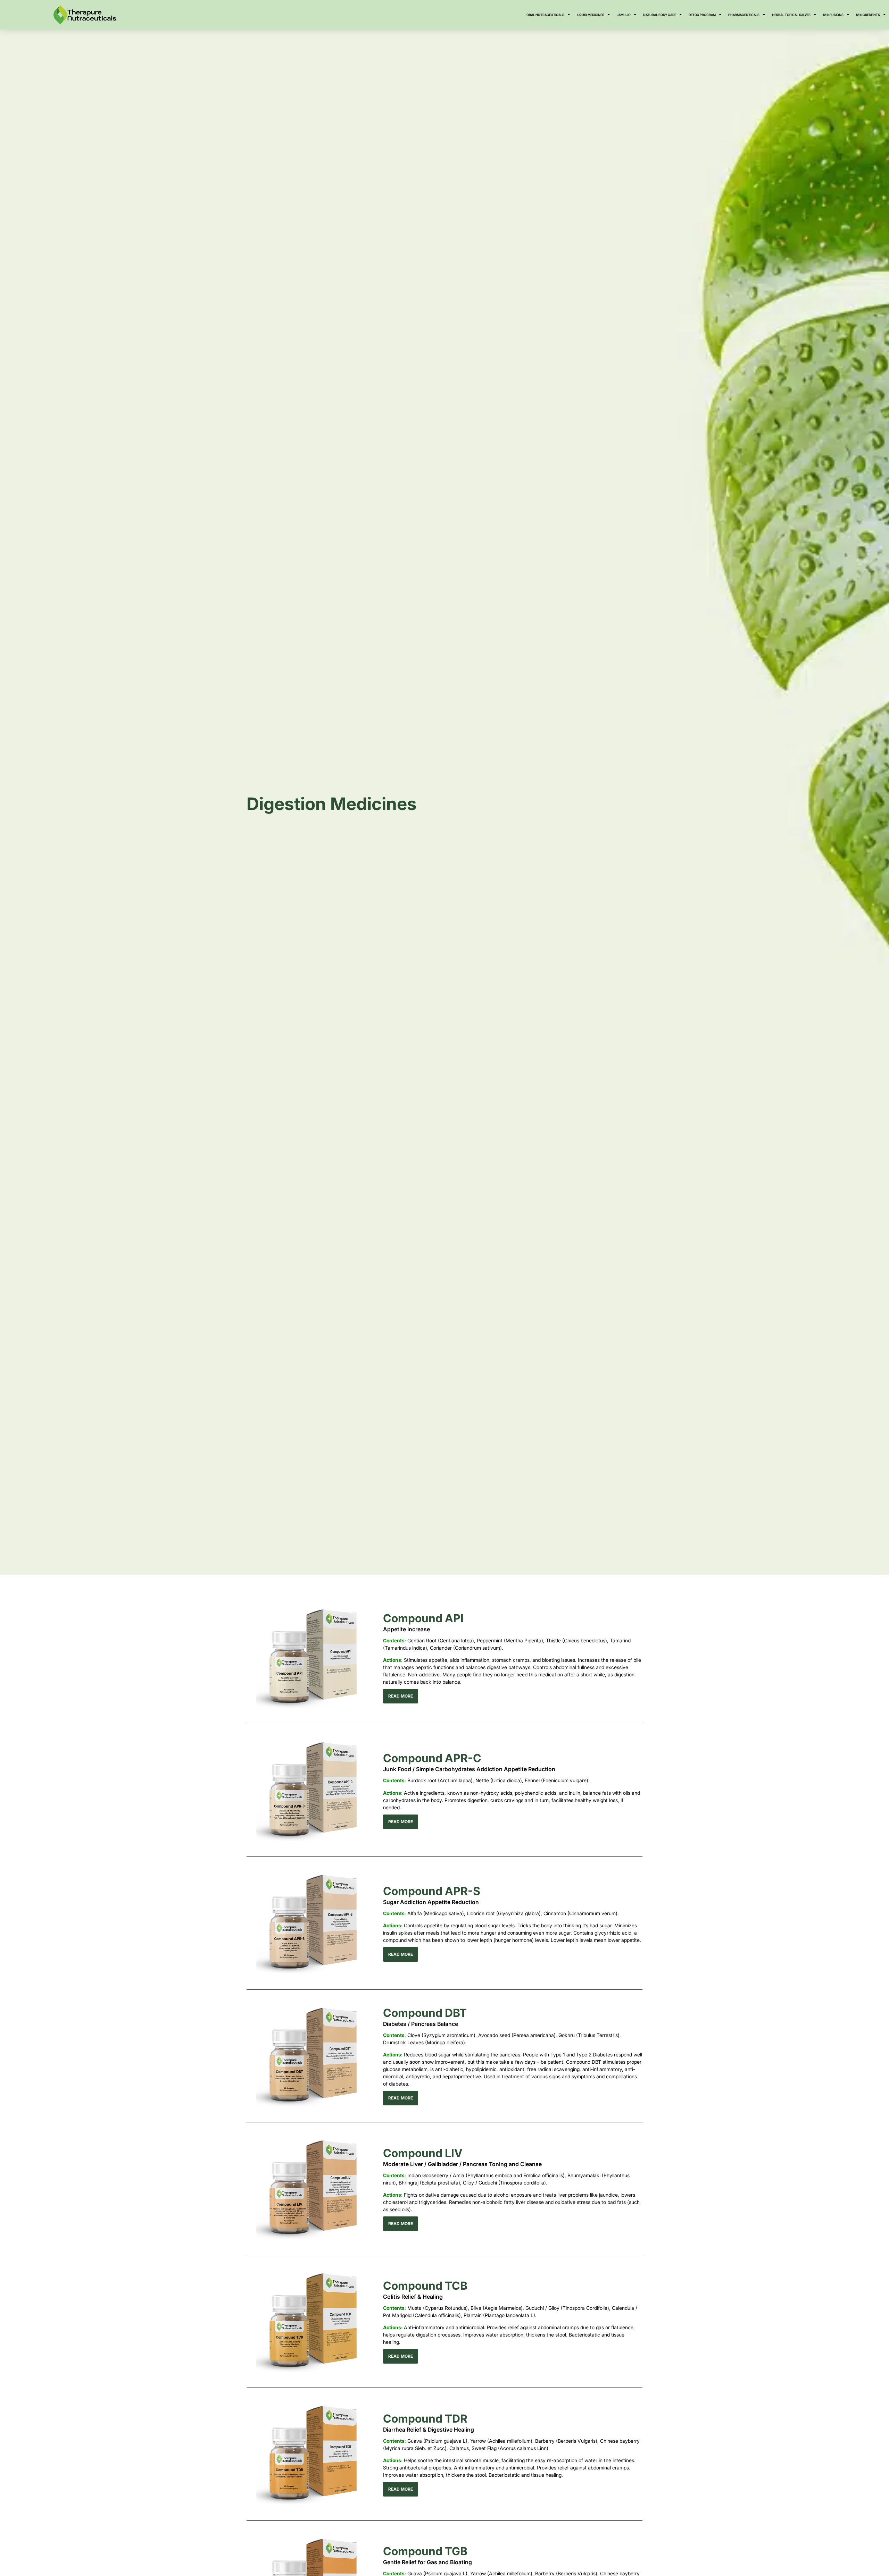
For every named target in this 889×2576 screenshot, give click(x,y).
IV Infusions (833, 15)
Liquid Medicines (591, 15)
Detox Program (702, 15)
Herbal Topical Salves (791, 15)
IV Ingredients (868, 15)
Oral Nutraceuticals (545, 15)
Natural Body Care (660, 15)
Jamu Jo (624, 15)
